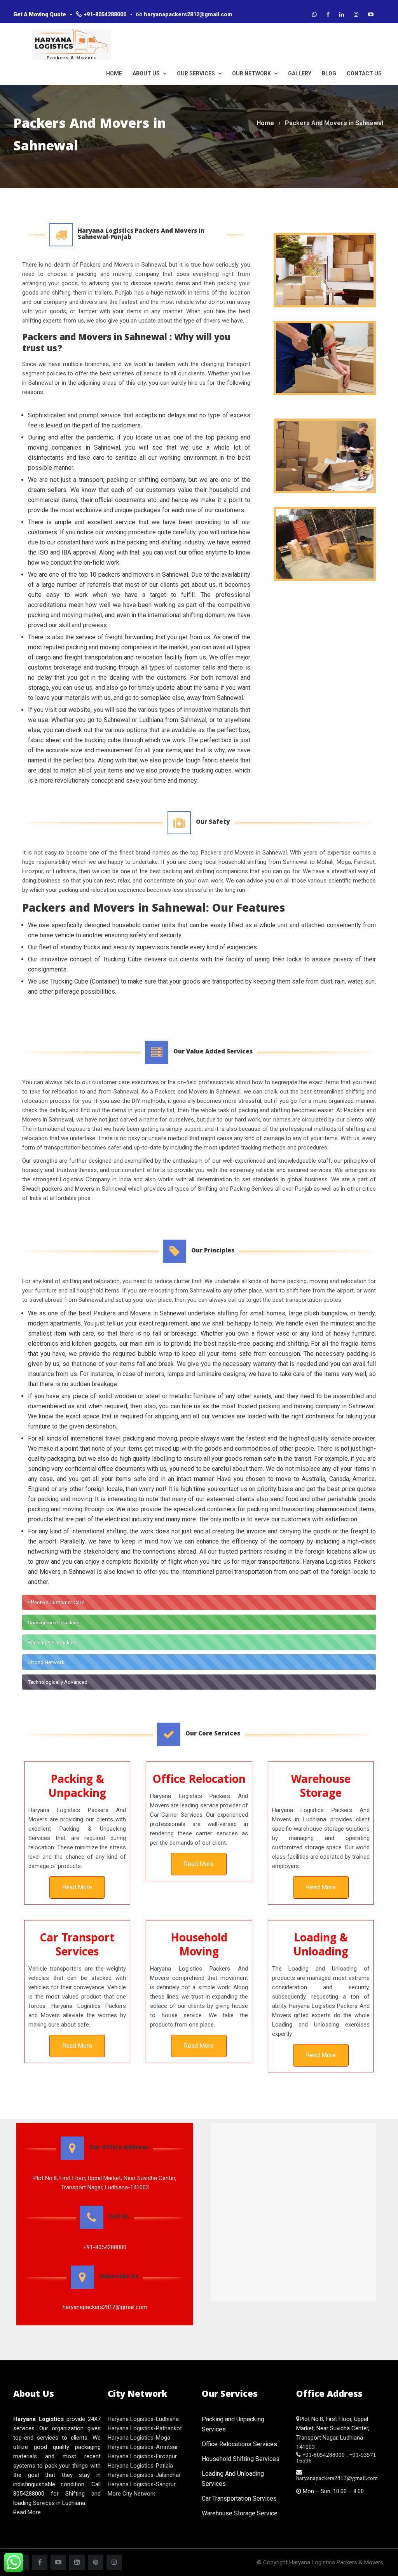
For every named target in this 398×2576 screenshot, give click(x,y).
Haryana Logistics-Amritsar (143, 2447)
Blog (329, 73)
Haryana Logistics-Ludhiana (143, 2419)
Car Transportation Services (239, 2498)
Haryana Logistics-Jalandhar (144, 2475)
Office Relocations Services (239, 2444)
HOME (114, 73)
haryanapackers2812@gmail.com (188, 14)
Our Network (252, 73)
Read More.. (28, 2512)
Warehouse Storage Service (240, 2513)
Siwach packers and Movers (58, 1189)
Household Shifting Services (241, 2459)
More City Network (131, 2494)
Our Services (196, 73)
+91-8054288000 (105, 14)
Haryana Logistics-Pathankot (145, 2428)
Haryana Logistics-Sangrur (142, 2484)
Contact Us (364, 73)
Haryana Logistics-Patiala (140, 2466)
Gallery (300, 73)
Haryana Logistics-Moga (139, 2438)
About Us (147, 73)
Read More (77, 1887)
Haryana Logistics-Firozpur (142, 2456)
